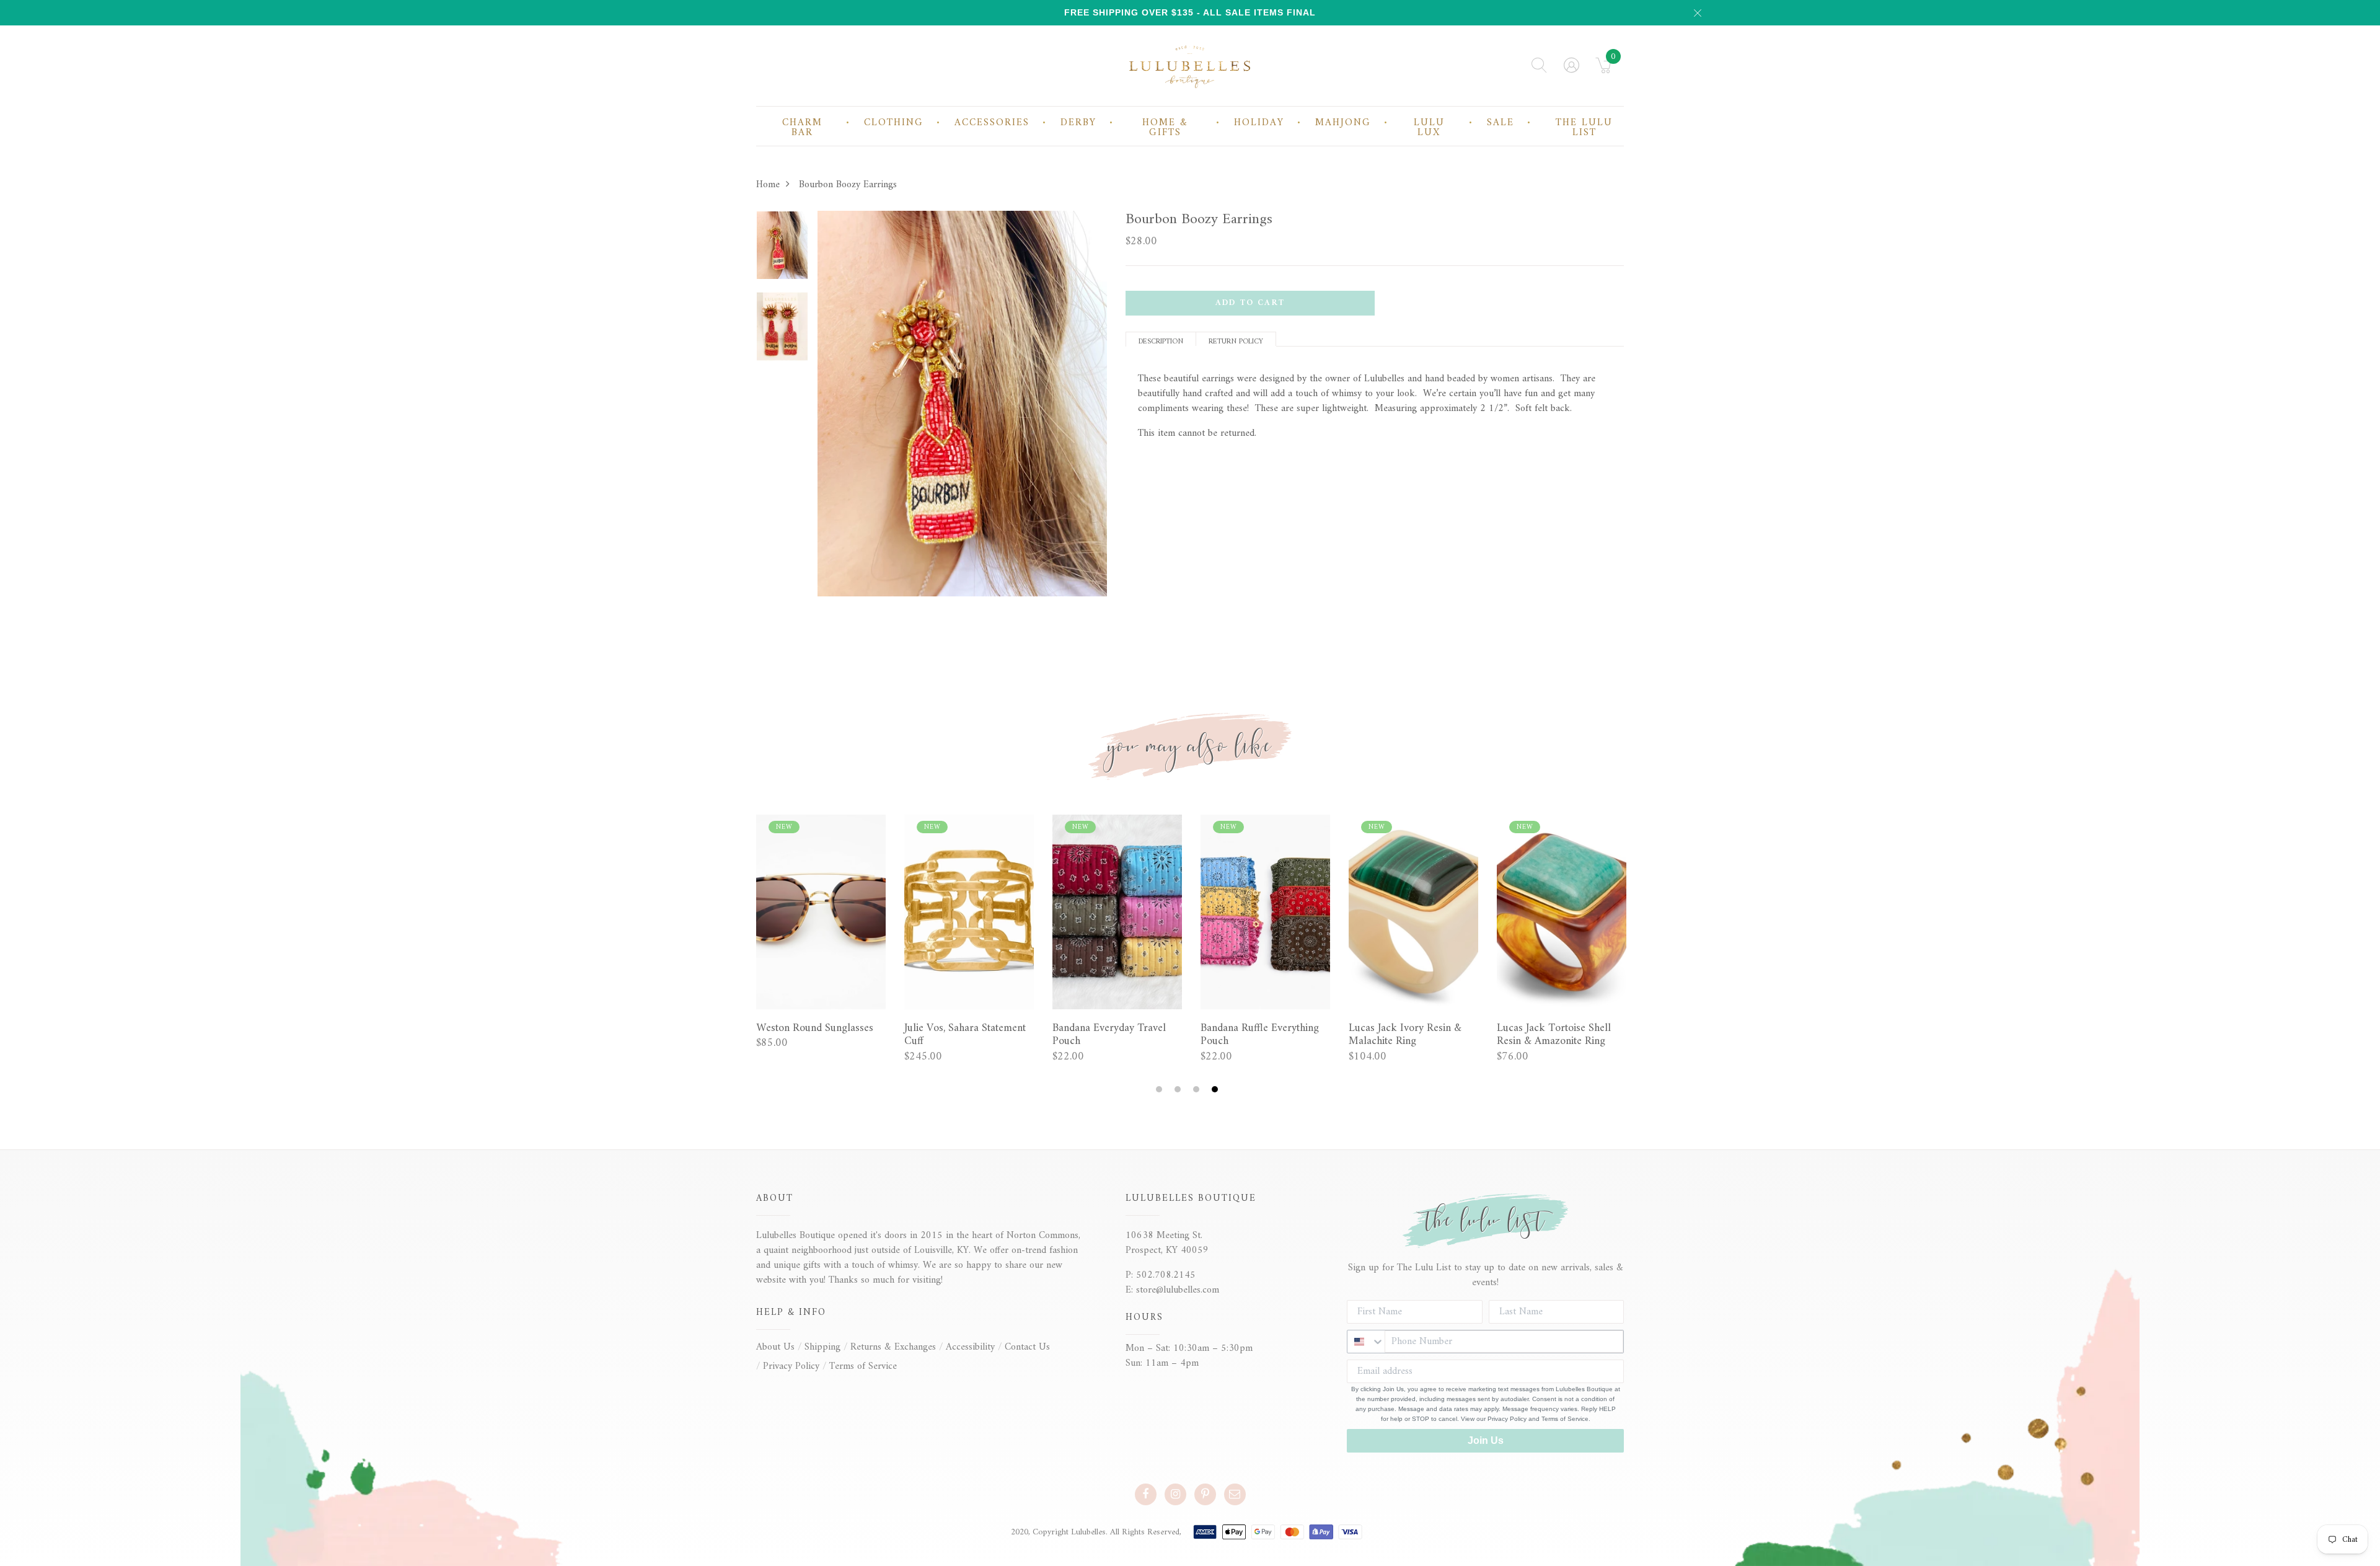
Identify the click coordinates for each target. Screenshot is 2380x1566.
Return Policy (1236, 341)
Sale (1501, 123)
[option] (782, 249)
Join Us (1486, 1440)
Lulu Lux (1429, 128)
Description (1161, 341)
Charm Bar (802, 128)
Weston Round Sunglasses (815, 1029)
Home (768, 185)
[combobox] (1366, 1342)
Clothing (894, 123)
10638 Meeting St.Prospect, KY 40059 (1167, 1243)
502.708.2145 (1166, 1275)
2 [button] (1179, 1090)
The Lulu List (1584, 128)
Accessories (992, 123)
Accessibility (970, 1347)
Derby (1078, 123)
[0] (1604, 69)
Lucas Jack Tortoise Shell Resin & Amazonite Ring (1554, 1035)
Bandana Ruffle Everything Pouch (1260, 1035)
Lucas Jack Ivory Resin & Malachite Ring (1405, 1035)
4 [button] (1216, 1090)
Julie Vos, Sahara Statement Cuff (965, 1035)
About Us (775, 1347)
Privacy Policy (791, 1366)
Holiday (1259, 123)
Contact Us (1027, 1347)
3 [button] (1198, 1090)
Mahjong (1343, 123)
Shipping (822, 1347)
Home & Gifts (1165, 128)
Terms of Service (863, 1366)
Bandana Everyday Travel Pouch (1109, 1035)
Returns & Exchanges (893, 1347)
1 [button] (1161, 1090)
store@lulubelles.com (1178, 1290)
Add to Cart (1250, 303)
